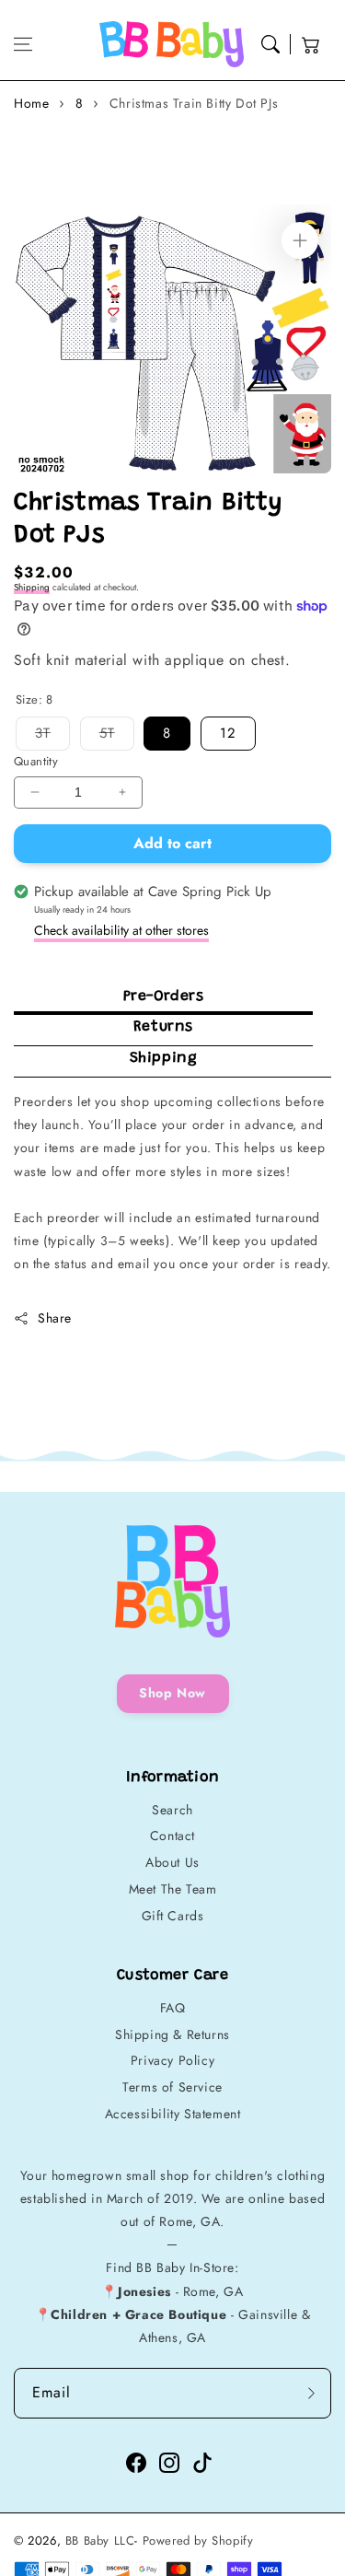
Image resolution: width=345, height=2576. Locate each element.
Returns (163, 1027)
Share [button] (55, 1318)
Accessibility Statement (173, 2114)
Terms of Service (172, 2087)
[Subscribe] (311, 2393)
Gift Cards (173, 1916)
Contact (172, 1836)
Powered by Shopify (198, 2541)
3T (52, 736)
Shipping (32, 587)
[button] (23, 44)
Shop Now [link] (172, 1693)
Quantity (36, 761)
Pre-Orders (164, 997)
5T (117, 736)
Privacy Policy (172, 2060)
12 (228, 733)
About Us (172, 1862)
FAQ (173, 2008)
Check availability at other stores (121, 930)
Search (172, 1810)
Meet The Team (173, 1889)
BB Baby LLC (100, 2541)
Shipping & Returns (172, 2034)
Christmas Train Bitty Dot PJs (194, 103)
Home (31, 103)
